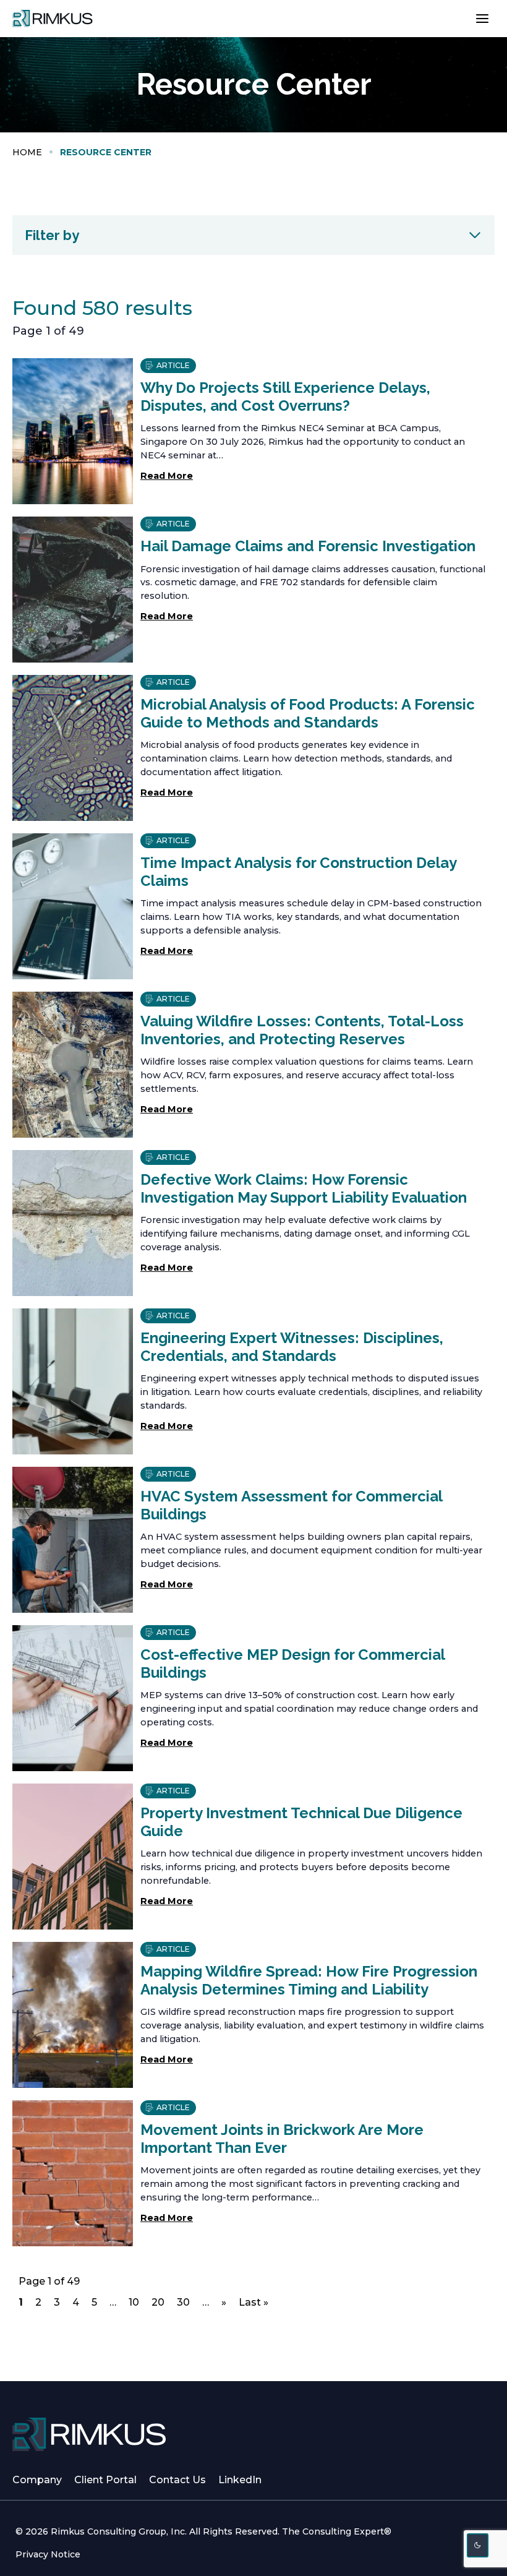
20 (158, 2304)
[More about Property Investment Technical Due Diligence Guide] (73, 1857)
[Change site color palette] (478, 2545)
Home (27, 152)
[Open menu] (482, 18)
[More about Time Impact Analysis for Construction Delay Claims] (73, 906)
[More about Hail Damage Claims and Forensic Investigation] (73, 590)
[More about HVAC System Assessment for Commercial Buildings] (73, 1540)
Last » (253, 2302)
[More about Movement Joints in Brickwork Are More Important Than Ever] (73, 2173)
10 (135, 2304)
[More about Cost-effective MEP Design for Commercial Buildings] (73, 1698)
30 (183, 2304)
